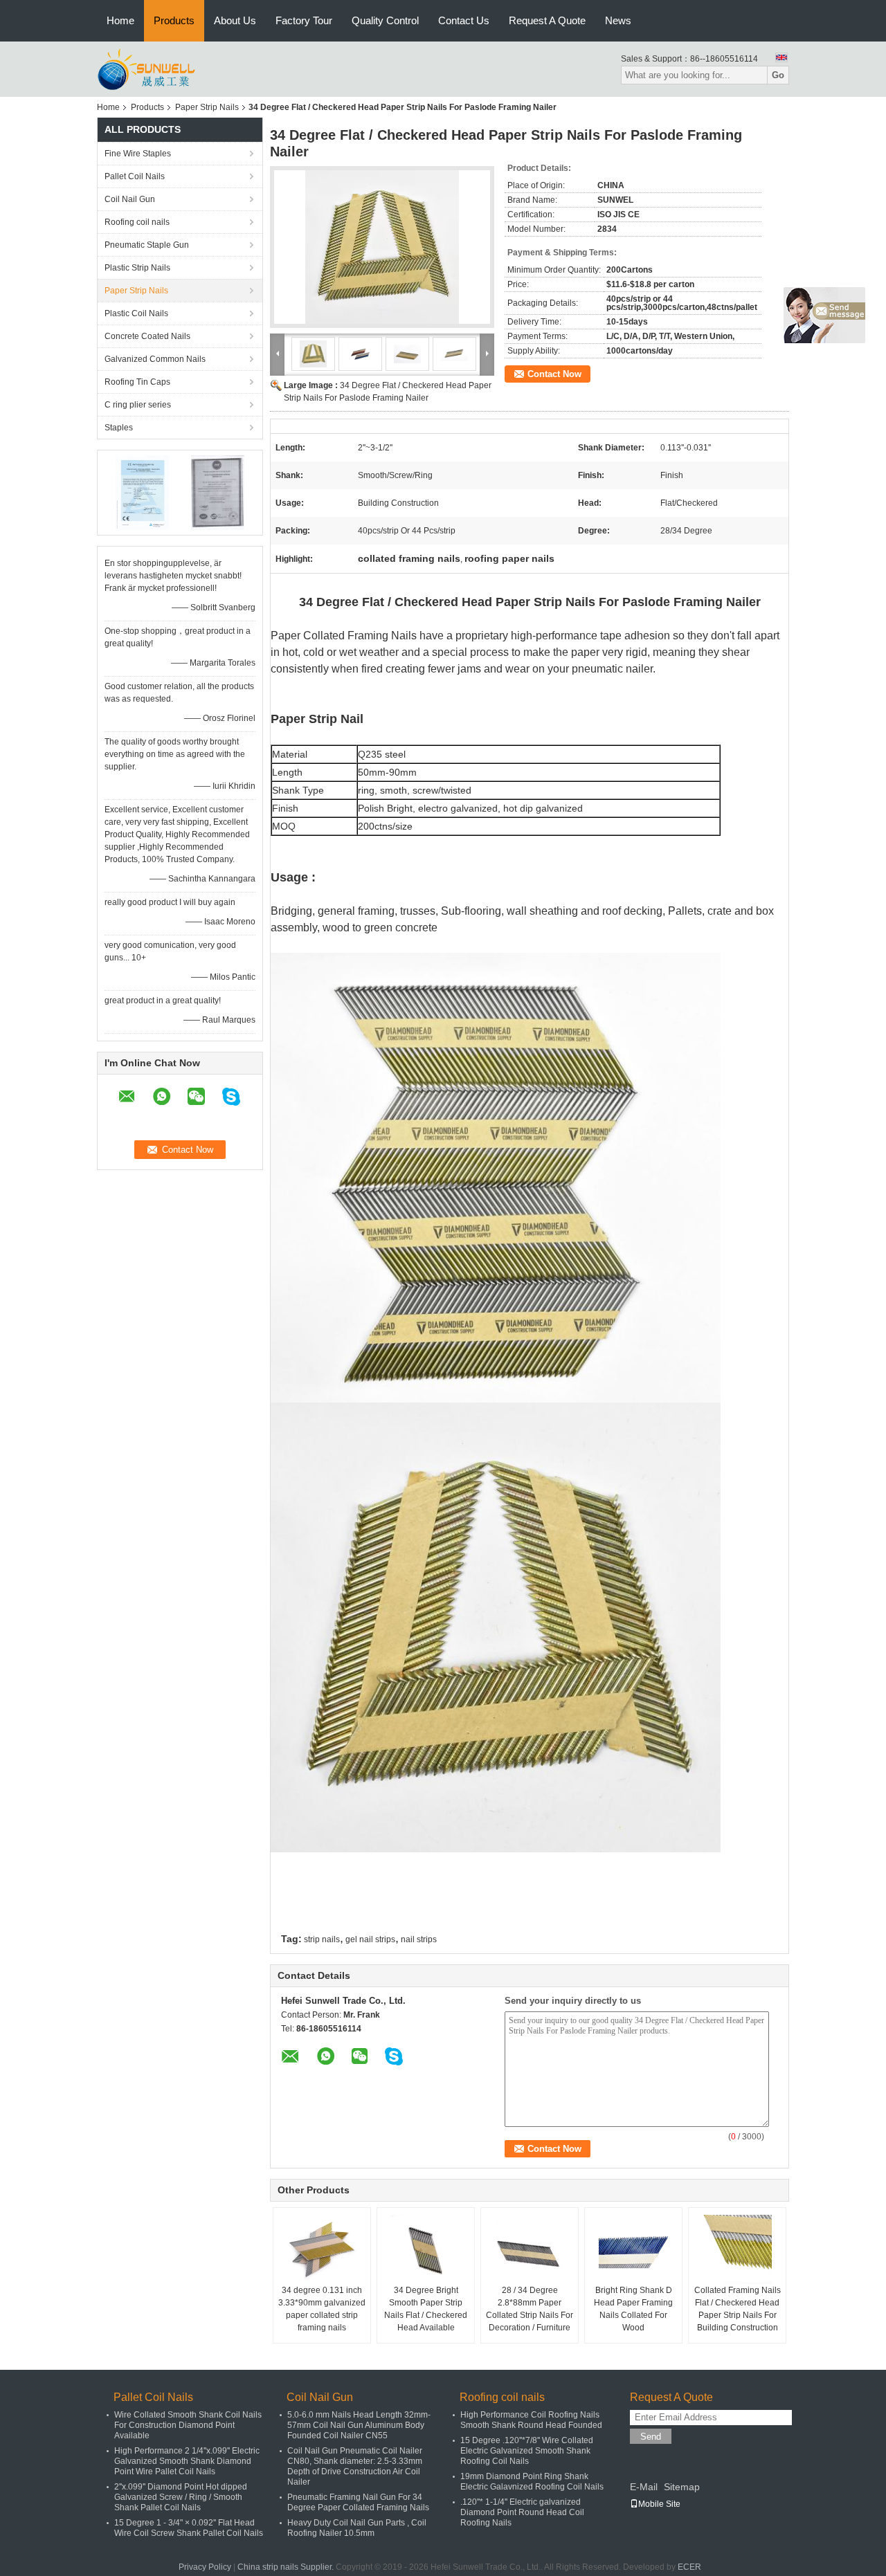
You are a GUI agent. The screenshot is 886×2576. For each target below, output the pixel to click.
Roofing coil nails (137, 222)
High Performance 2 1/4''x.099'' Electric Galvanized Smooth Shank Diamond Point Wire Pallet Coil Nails (187, 2461)
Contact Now (554, 374)
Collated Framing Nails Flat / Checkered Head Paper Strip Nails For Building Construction (738, 2309)
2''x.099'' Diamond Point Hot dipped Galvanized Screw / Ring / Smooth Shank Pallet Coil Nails (181, 2497)
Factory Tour (304, 20)
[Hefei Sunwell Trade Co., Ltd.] (172, 68)
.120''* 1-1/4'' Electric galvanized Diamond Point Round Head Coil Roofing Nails (522, 2512)
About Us (235, 20)
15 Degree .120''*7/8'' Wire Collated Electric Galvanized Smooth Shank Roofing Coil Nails (527, 2451)
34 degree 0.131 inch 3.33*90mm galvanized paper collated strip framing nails (322, 2309)
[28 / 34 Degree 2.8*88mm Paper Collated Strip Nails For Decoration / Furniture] (530, 2249)
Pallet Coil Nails (135, 176)
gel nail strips (370, 1939)
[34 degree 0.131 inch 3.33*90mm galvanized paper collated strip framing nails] (322, 2249)
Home (120, 20)
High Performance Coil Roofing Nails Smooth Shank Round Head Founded (531, 2420)
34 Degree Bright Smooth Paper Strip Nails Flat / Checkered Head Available (426, 2309)
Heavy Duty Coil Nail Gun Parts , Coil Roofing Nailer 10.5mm (357, 2528)
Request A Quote (547, 20)
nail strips (419, 1939)
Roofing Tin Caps (137, 382)
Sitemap (682, 2487)
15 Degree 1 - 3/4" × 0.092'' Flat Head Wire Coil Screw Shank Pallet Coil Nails (189, 2528)
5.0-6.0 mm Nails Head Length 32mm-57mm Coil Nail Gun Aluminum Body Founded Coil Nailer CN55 (359, 2425)
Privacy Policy (205, 2567)
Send (651, 2437)
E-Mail (644, 2487)
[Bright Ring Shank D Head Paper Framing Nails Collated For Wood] (633, 2249)
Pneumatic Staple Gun (147, 245)
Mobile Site (659, 2504)
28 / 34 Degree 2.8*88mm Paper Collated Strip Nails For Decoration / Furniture (530, 2309)
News (618, 20)
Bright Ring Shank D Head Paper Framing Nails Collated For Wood (633, 2309)
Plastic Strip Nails (137, 268)
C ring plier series (138, 405)
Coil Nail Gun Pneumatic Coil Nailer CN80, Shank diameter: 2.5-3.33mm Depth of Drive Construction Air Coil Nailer (355, 2466)
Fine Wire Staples (138, 154)
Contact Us (464, 20)
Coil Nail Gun (130, 199)
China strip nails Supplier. (287, 2567)
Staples (119, 428)
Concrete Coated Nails (147, 336)
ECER (689, 2567)
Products (174, 20)
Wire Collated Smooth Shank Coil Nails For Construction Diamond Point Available (188, 2425)
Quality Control (385, 20)
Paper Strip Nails (207, 107)
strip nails (322, 1939)
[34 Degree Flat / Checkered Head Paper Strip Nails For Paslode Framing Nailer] (382, 247)
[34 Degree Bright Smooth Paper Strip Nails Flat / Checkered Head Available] (426, 2249)
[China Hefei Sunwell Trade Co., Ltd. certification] (142, 492)
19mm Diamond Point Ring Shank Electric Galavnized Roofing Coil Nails (532, 2482)
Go (778, 75)
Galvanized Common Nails (155, 359)
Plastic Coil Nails (136, 313)
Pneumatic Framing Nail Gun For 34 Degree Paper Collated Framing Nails (358, 2502)
